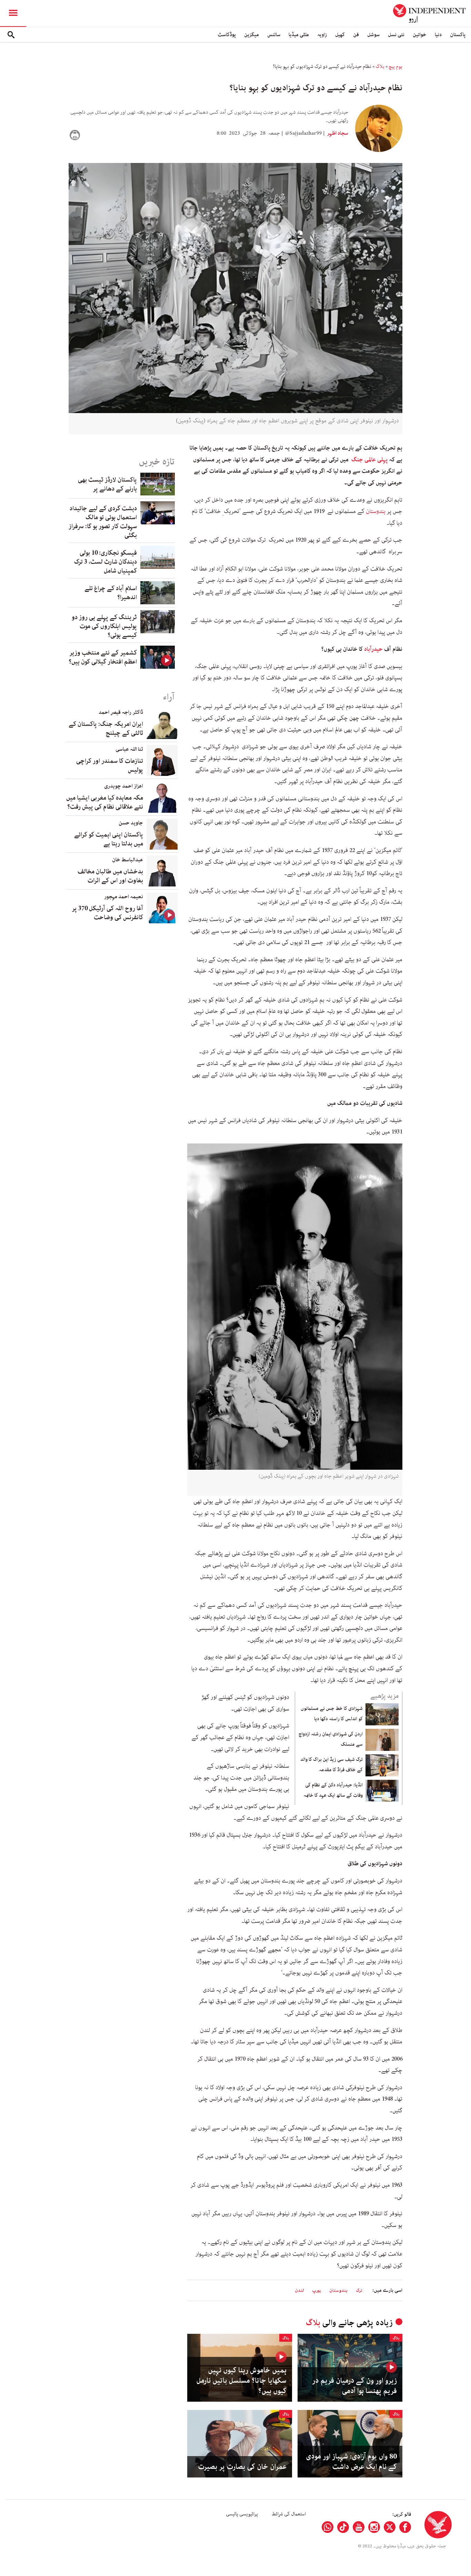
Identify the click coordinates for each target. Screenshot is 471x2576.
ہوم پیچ (395, 66)
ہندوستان (376, 511)
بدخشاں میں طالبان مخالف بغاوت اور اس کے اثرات (110, 876)
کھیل (340, 35)
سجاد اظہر (337, 133)
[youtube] (359, 2527)
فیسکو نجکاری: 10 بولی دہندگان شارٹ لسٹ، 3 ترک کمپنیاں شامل (106, 562)
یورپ (317, 2291)
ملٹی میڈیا (299, 35)
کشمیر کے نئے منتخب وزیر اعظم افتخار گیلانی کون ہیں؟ (103, 657)
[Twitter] (390, 2527)
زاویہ (322, 35)
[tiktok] (343, 2527)
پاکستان (458, 35)
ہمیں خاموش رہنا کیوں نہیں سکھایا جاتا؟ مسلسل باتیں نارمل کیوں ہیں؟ (241, 2381)
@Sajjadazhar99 (303, 133)
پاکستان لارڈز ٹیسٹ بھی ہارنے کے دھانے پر (107, 484)
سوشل (373, 35)
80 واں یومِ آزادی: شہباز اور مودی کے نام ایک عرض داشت (351, 2462)
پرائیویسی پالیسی (242, 2514)
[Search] (11, 35)
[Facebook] (405, 2527)
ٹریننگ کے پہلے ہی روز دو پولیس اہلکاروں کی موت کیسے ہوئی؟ (104, 626)
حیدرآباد (373, 649)
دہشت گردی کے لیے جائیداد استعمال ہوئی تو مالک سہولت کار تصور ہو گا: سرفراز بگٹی (103, 522)
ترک (359, 2291)
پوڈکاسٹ (227, 35)
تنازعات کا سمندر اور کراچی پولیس (110, 766)
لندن (299, 2291)
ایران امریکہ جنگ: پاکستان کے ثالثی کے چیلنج (106, 729)
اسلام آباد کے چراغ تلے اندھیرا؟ (111, 593)
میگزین (252, 35)
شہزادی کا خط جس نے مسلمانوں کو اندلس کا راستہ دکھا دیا (332, 1714)
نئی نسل (396, 35)
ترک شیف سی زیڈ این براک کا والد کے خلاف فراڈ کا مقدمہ (332, 1765)
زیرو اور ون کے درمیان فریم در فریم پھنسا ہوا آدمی (354, 2386)
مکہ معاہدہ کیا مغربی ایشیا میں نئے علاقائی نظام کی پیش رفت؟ (105, 802)
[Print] (75, 135)
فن (356, 35)
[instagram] (374, 2527)
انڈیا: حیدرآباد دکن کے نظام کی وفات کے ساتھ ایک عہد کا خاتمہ (333, 1790)
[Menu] (13, 13)
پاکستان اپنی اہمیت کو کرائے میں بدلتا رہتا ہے (109, 839)
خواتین (420, 35)
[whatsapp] (328, 2527)
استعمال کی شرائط (289, 2514)
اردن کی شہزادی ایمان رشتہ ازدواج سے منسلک (331, 1739)
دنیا (438, 35)
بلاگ (380, 66)
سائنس (274, 35)
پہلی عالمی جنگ (369, 460)
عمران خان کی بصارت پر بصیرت (242, 2467)
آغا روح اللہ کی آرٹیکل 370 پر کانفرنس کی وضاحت (107, 913)
